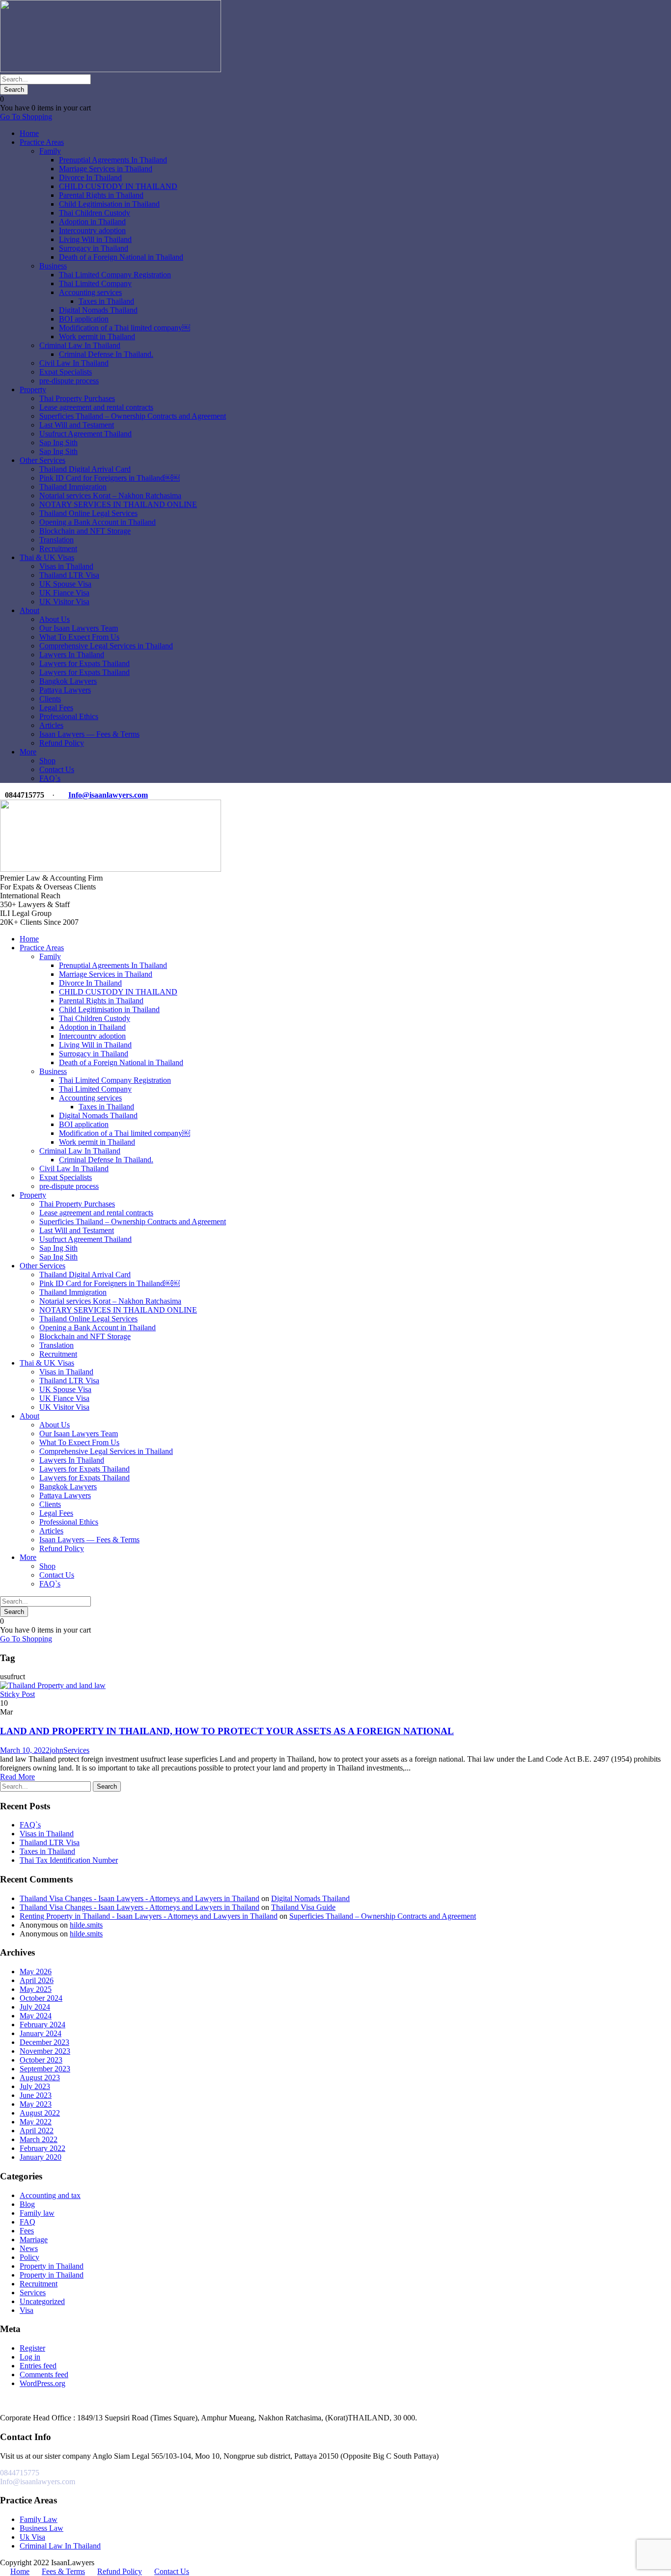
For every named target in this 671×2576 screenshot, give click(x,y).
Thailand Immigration (73, 487)
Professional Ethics (69, 716)
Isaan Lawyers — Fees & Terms (89, 734)
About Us (55, 619)
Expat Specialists (66, 372)
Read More (17, 1777)
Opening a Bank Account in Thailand (98, 522)
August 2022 (40, 2113)
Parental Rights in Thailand (101, 195)
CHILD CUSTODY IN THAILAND (118, 186)
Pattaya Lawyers (65, 690)
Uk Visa (32, 2537)
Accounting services (90, 292)
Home (29, 133)
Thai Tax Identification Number (69, 1860)
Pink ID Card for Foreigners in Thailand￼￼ (110, 478)
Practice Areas (42, 142)
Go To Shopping (26, 117)
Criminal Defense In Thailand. (106, 354)
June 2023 (36, 2095)
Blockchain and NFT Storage (85, 531)
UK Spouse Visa (65, 584)
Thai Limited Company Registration (115, 275)
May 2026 (36, 1972)
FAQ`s (50, 778)
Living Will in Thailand (95, 239)
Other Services (42, 460)
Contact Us (57, 769)
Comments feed (44, 2375)
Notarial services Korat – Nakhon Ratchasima (110, 496)
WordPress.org (42, 2383)
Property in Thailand (52, 2266)
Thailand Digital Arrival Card (85, 469)
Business (53, 266)
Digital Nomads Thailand (98, 310)
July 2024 (35, 2007)
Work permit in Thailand (97, 336)
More (28, 752)
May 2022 (36, 2122)
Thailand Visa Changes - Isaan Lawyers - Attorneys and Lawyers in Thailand (140, 1898)
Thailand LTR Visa (69, 575)
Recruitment (58, 549)
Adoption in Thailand (92, 222)
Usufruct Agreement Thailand (85, 434)
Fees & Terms (63, 2571)
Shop (47, 761)
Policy (29, 2257)
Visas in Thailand (66, 566)
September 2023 (45, 2069)
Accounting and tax (50, 2195)
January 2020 (41, 2157)
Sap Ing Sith (58, 443)
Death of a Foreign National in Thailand (121, 257)
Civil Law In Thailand (74, 363)
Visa (27, 2310)
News (29, 2248)
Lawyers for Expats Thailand (84, 663)
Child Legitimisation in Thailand (109, 204)
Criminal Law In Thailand (80, 345)
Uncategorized (42, 2301)
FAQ (28, 2222)
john (56, 1750)
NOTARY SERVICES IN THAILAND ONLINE (118, 504)
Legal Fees (56, 708)
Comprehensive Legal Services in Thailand (106, 646)
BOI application (84, 319)
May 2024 (36, 2016)
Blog (27, 2204)
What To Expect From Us (79, 637)
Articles (51, 725)
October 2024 (41, 1998)
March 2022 (39, 2139)
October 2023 (41, 2060)
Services (76, 1750)
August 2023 (40, 2078)
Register (32, 2348)
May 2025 (36, 1989)
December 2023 (44, 2042)
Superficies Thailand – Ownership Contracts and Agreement (133, 416)
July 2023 (35, 2086)
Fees (27, 2231)
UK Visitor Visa (64, 602)
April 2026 (37, 1980)
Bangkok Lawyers (68, 681)
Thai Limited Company (95, 283)
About (29, 610)
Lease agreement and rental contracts (96, 407)
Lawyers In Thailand (72, 655)
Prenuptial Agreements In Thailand (113, 160)
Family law (37, 2213)
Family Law (39, 2519)
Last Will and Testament (77, 425)
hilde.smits (86, 1925)
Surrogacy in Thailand (94, 248)
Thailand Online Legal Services (88, 513)
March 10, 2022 (25, 1750)
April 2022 (37, 2131)
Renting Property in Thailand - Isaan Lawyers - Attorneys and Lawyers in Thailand (149, 1916)
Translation (56, 540)
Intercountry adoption (92, 230)
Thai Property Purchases (77, 398)
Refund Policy (62, 743)
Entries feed (38, 2366)
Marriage (34, 2240)
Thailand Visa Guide (303, 1907)
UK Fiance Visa (64, 593)
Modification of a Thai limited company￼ (125, 328)
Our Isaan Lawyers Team (79, 628)
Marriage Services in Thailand (106, 169)
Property (33, 389)
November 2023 (45, 2051)
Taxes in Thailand (106, 301)
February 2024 (42, 2025)
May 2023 (36, 2104)
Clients (50, 699)
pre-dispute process (69, 381)
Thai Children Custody (95, 213)
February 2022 (42, 2148)
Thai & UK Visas (47, 557)
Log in (30, 2357)
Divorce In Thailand (90, 177)
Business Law (42, 2528)
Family (50, 151)
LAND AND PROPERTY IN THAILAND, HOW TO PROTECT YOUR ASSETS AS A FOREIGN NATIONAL (227, 1731)
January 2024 (41, 2033)
